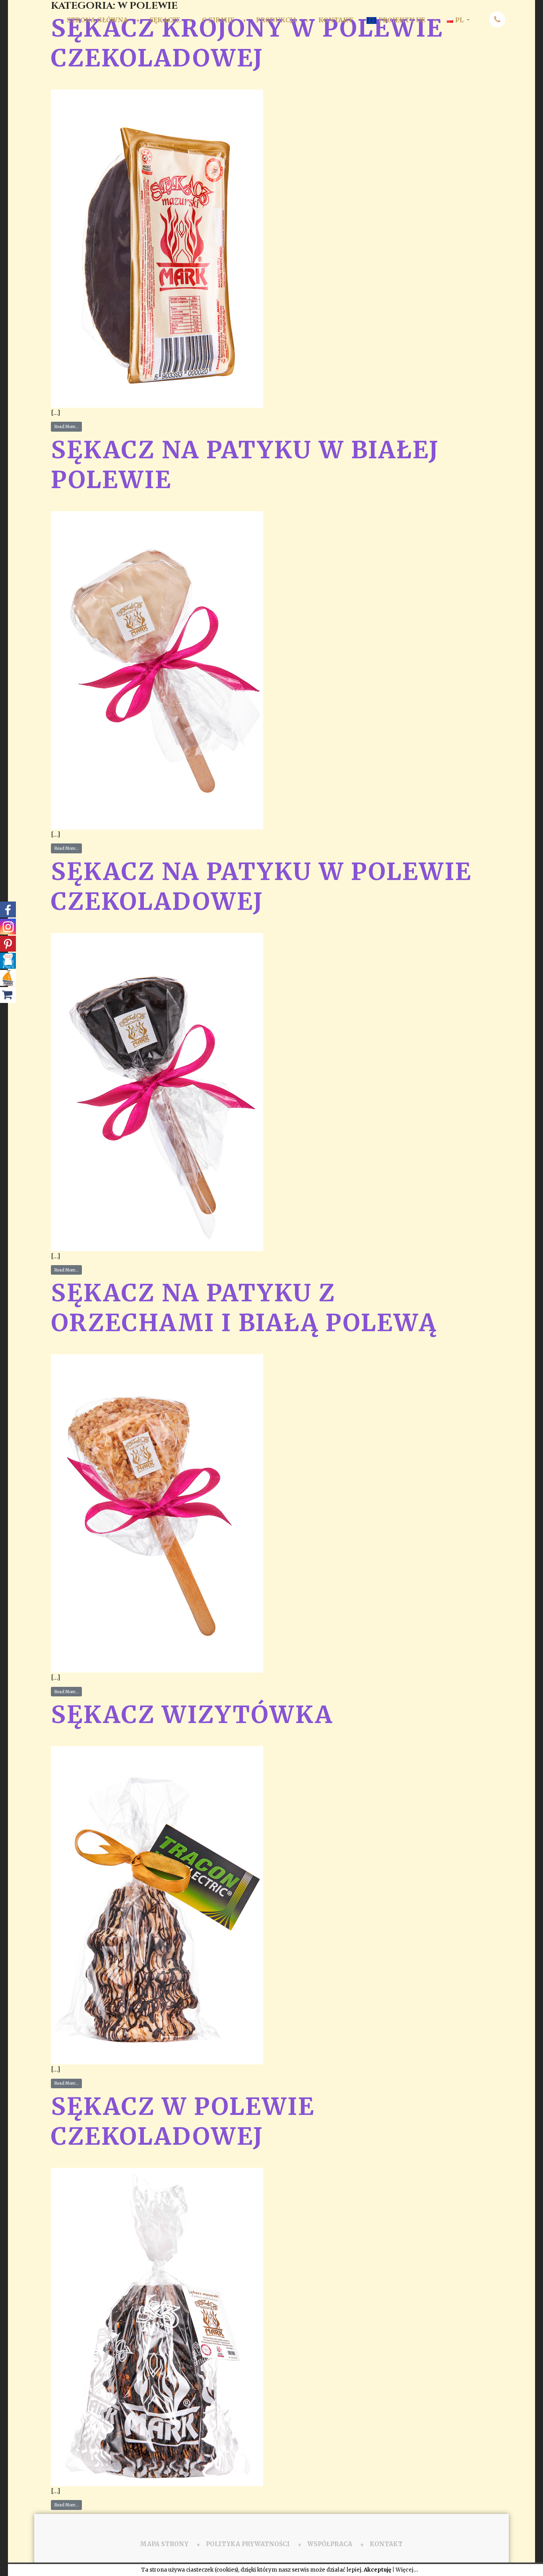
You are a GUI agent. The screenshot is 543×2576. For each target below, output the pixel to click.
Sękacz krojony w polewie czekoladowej (247, 43)
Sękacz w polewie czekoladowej (183, 2121)
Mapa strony (164, 2544)
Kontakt (336, 20)
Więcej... (407, 2570)
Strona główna (97, 20)
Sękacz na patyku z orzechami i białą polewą (244, 1308)
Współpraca (330, 2544)
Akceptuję (377, 2570)
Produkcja (276, 20)
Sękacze (165, 20)
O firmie (218, 20)
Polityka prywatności (248, 2544)
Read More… (67, 427)
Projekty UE (402, 20)
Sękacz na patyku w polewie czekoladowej (261, 886)
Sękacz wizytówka (192, 1714)
